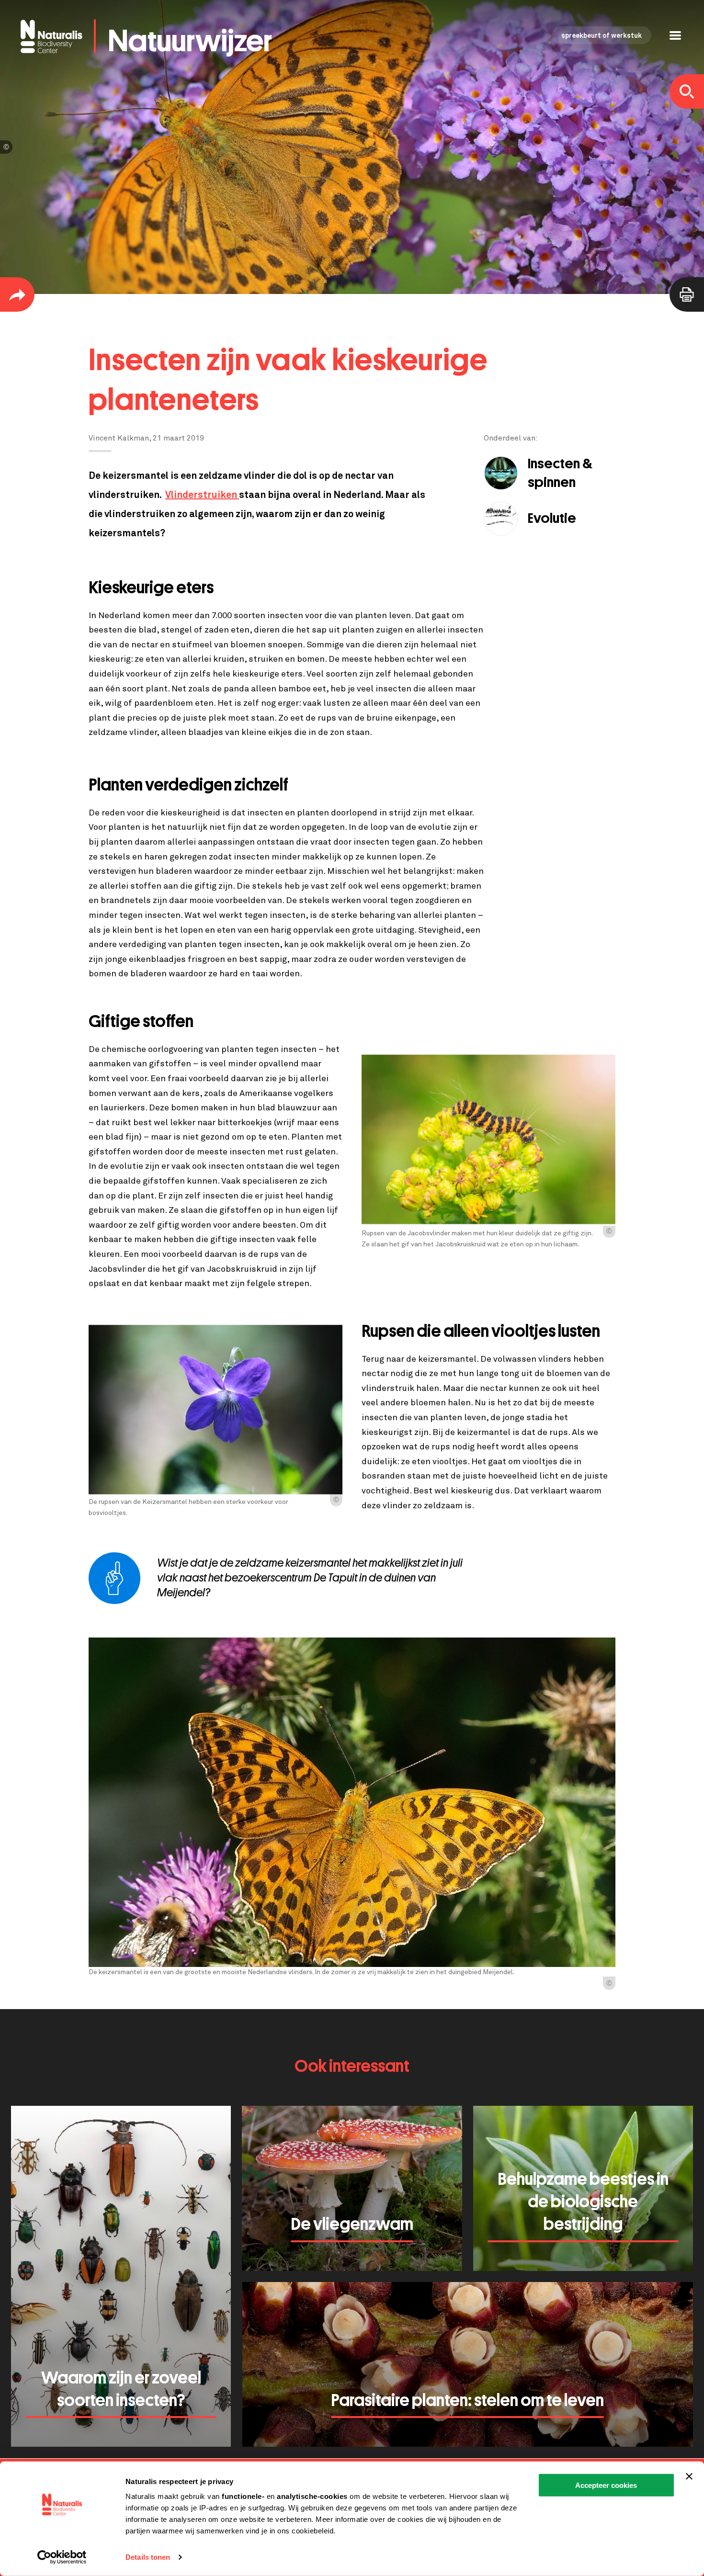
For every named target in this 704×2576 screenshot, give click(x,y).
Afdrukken (687, 294)
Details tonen (148, 2557)
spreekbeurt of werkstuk (602, 36)
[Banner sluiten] (689, 2476)
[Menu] (675, 37)
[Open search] (687, 91)
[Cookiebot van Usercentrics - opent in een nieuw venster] (62, 2557)
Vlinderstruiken (202, 495)
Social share (17, 294)
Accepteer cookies (606, 2485)
